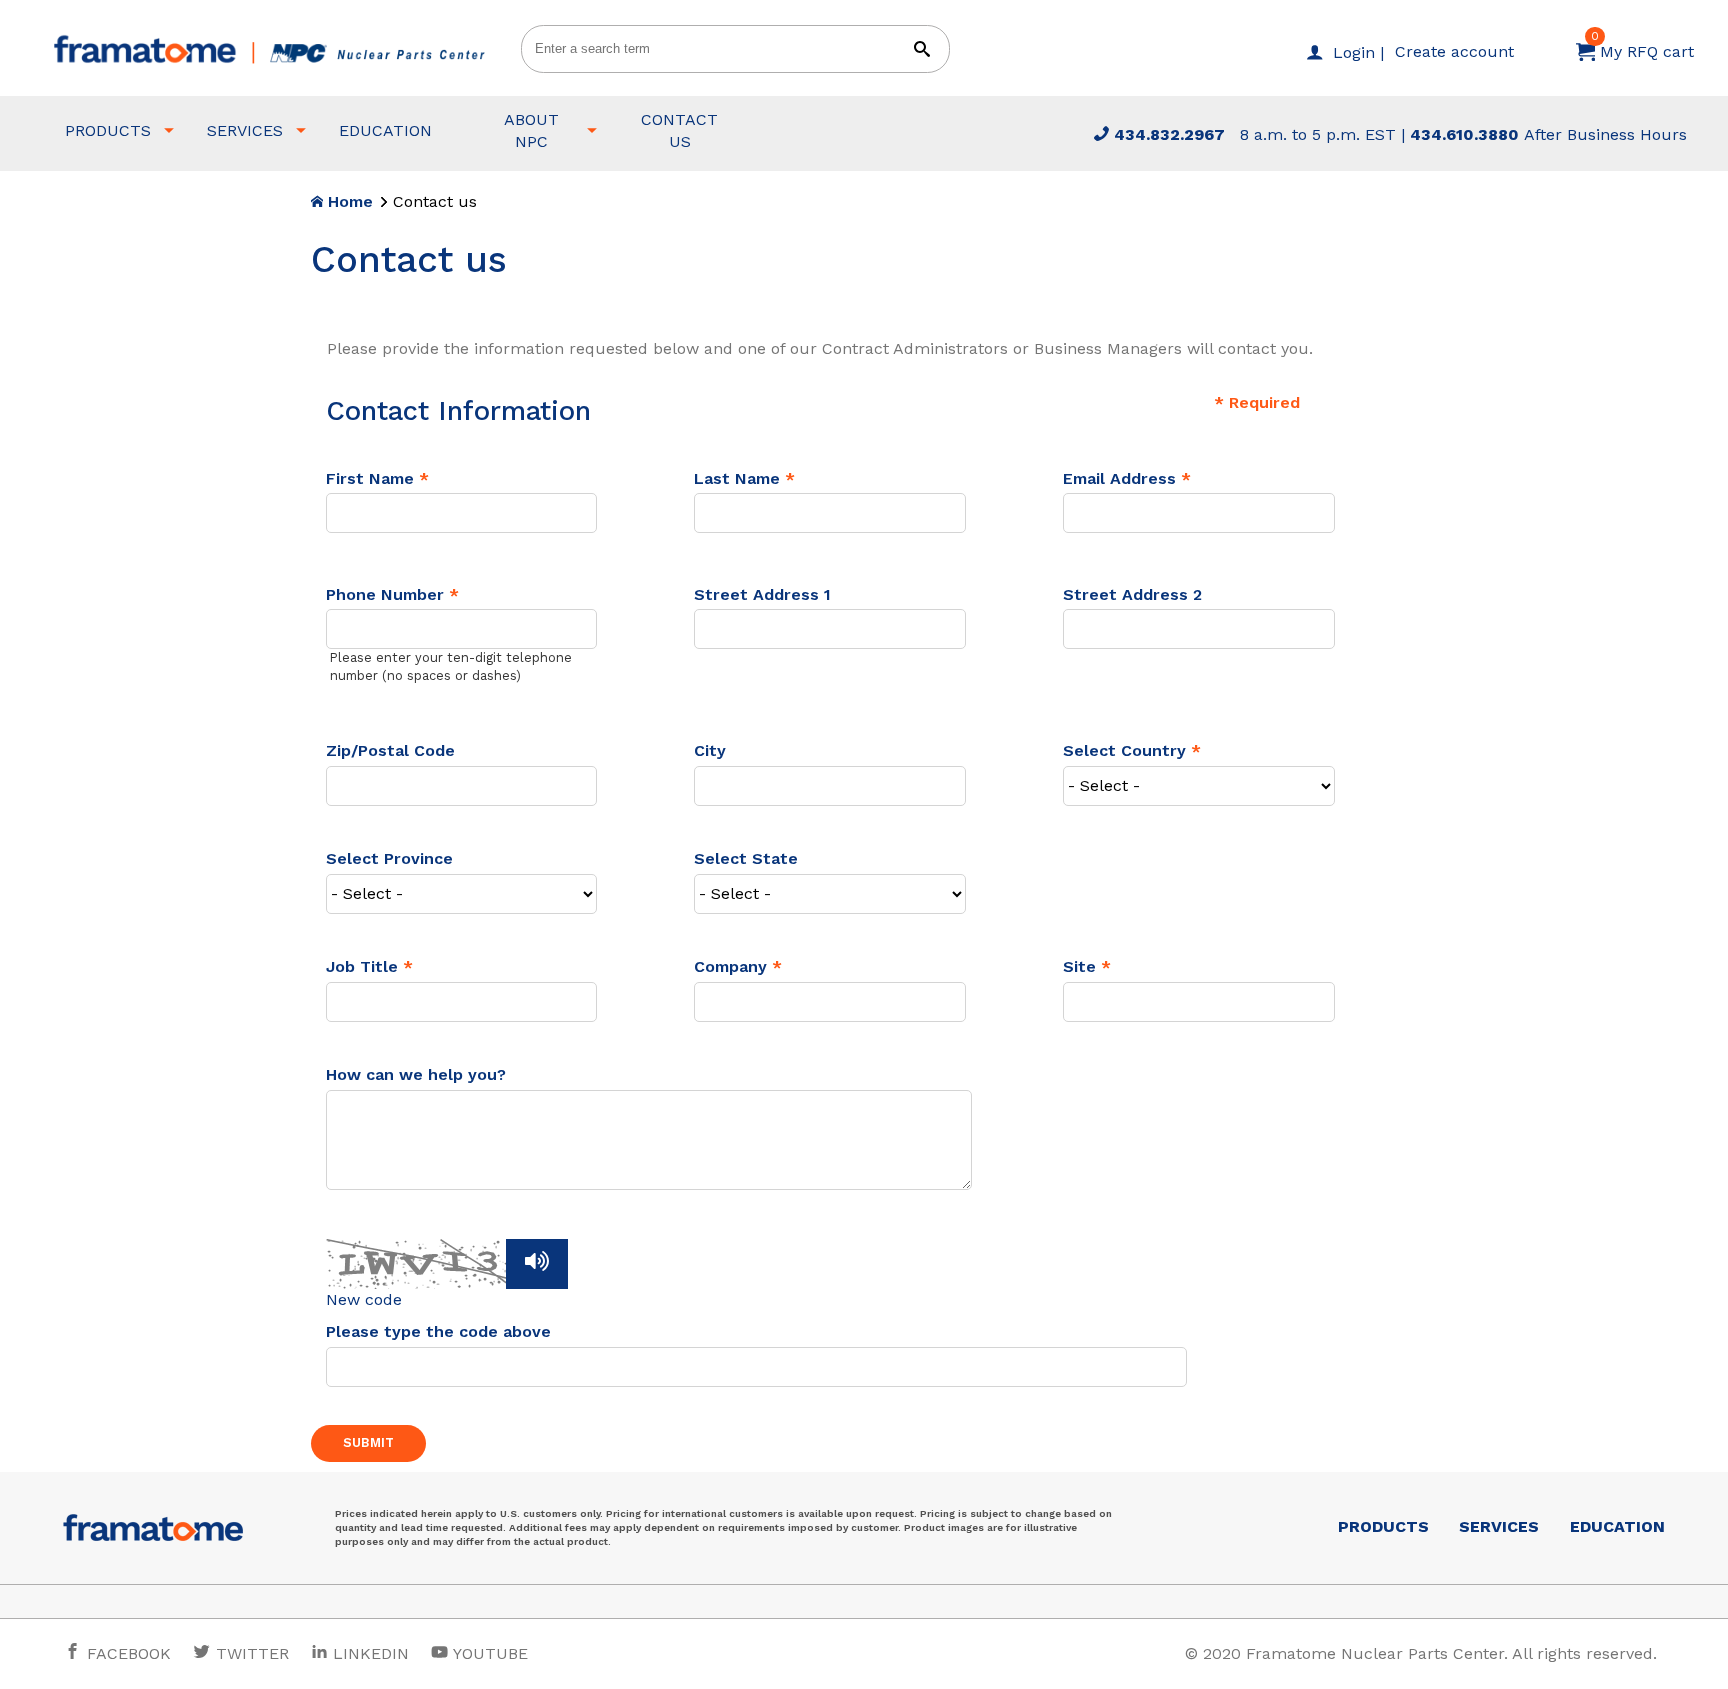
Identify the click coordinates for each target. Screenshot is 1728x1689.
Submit (368, 1442)
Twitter (250, 1653)
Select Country (1127, 750)
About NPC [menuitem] (531, 130)
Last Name (737, 478)
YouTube (488, 1653)
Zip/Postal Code (390, 750)
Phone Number (385, 594)
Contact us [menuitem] (679, 130)
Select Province (389, 858)
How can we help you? (416, 1074)
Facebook (126, 1653)
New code (364, 1299)
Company (730, 966)
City (710, 750)
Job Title (362, 966)
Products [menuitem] (108, 130)
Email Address (1119, 478)
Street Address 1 (762, 594)
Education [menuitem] (385, 130)
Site (1079, 966)
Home (348, 201)
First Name (370, 478)
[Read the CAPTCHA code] (537, 1264)
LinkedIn (371, 1653)
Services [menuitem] (245, 130)
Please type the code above (438, 1331)
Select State (746, 858)
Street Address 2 (1132, 594)
